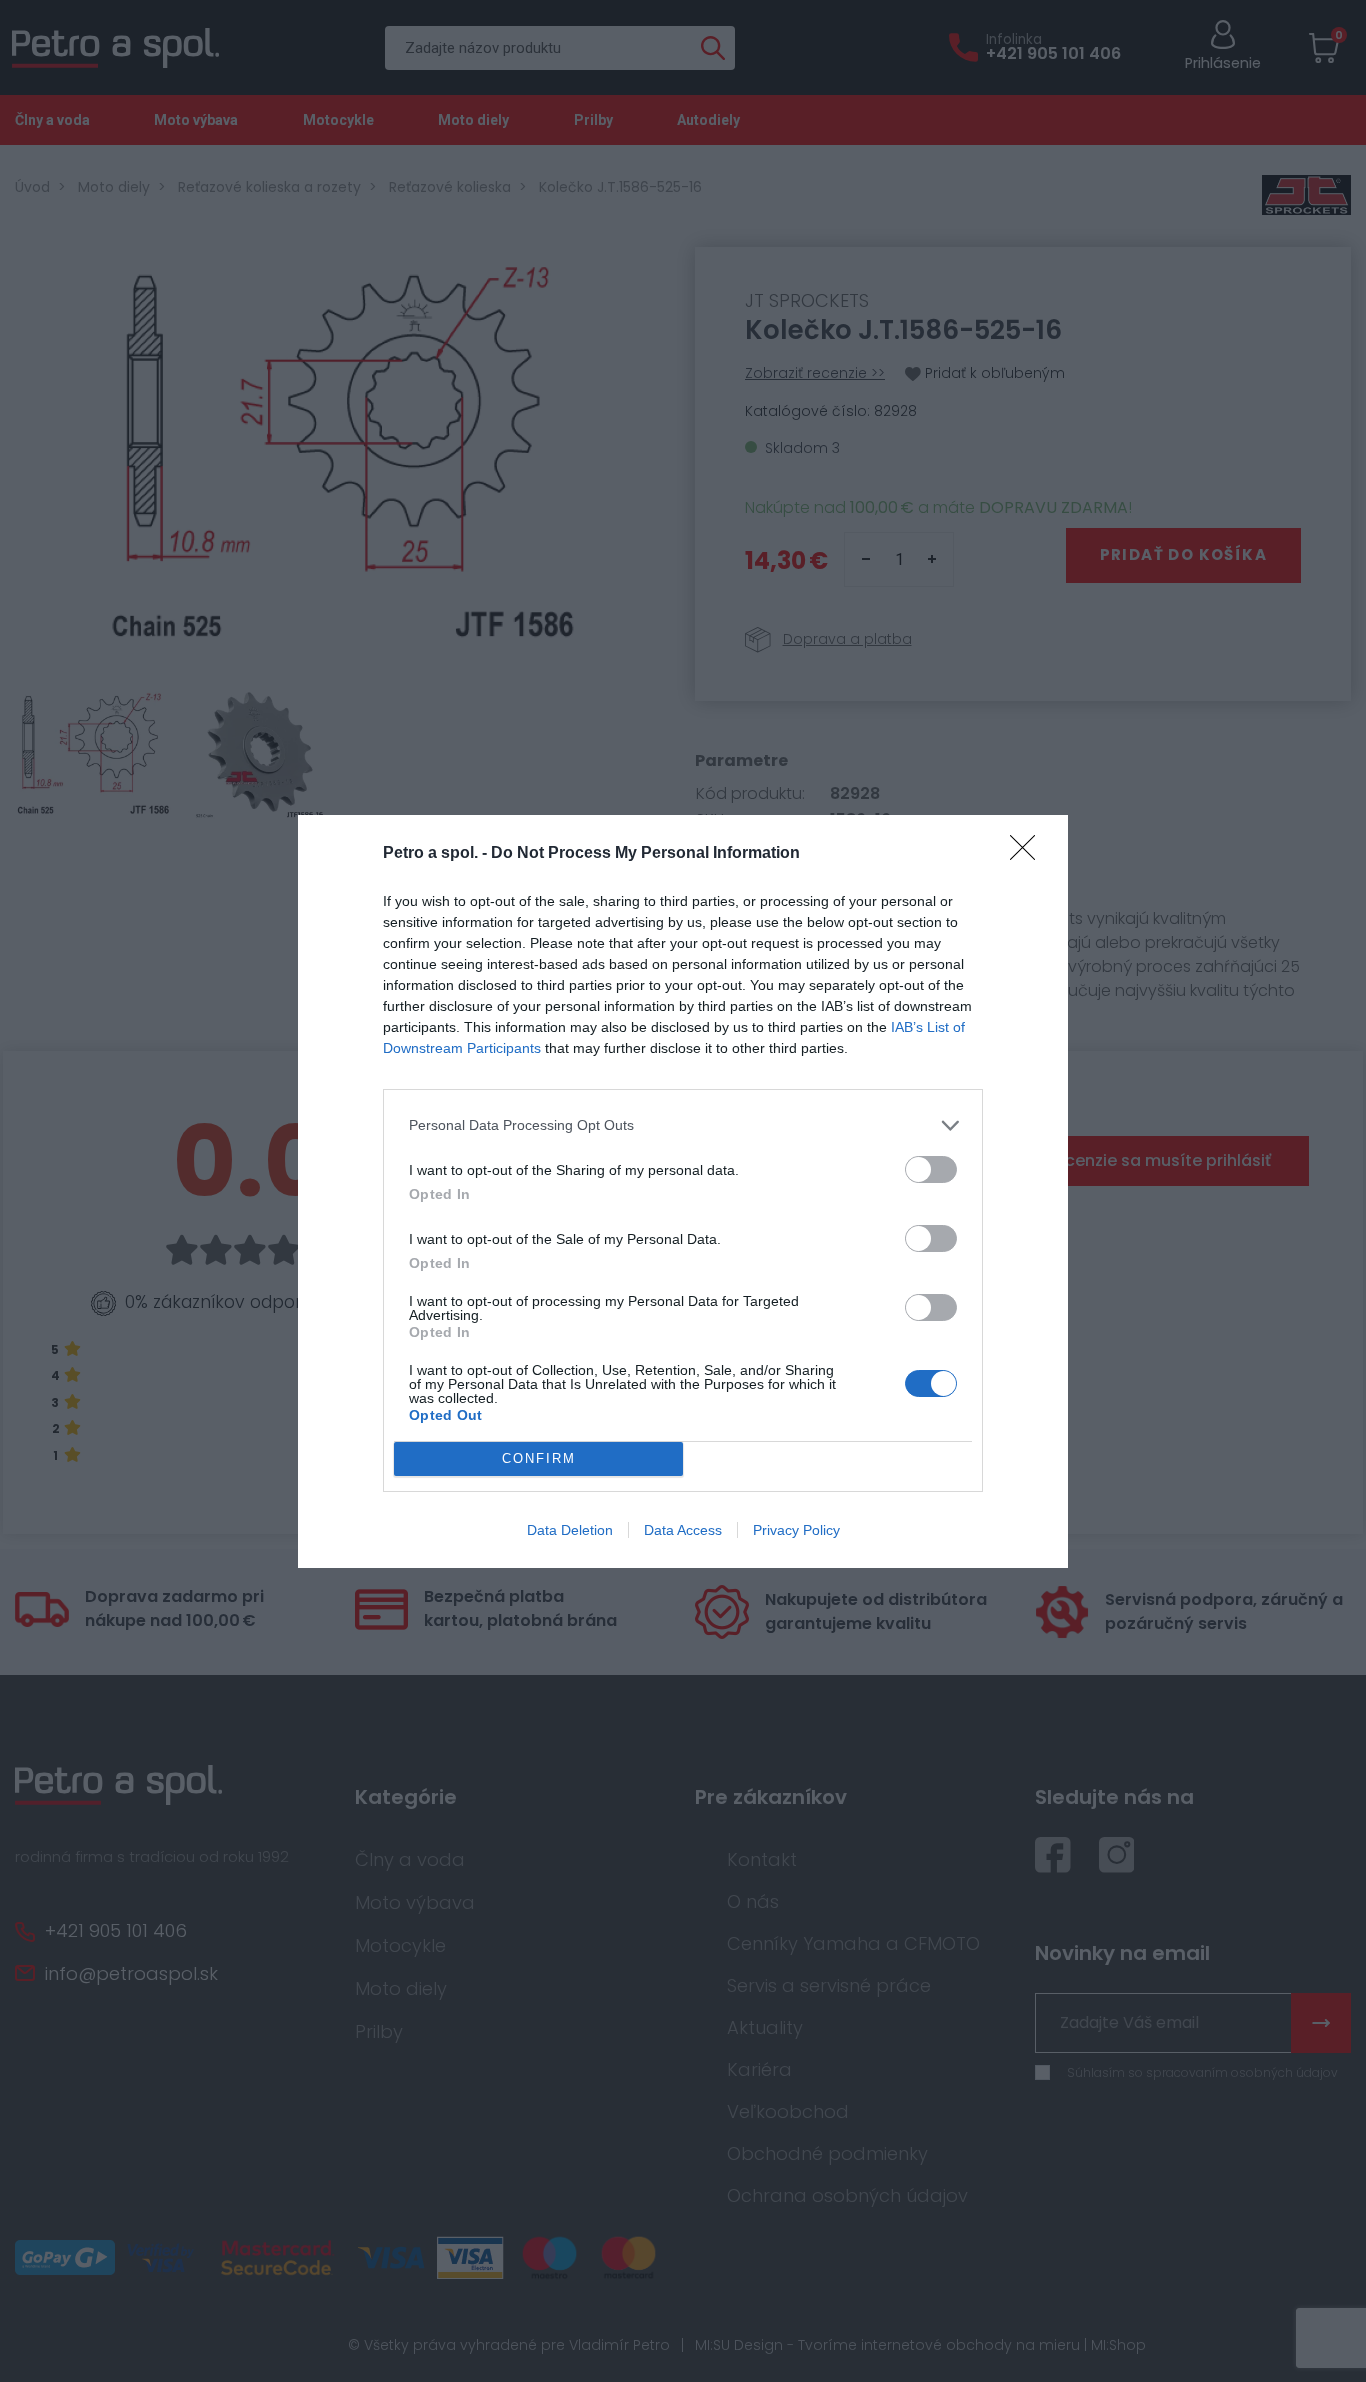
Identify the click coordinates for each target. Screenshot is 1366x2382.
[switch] (931, 1169)
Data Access (683, 1530)
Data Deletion (570, 1530)
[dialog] (683, 1191)
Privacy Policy (796, 1530)
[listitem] (683, 1125)
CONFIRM (539, 1458)
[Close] (1029, 854)
